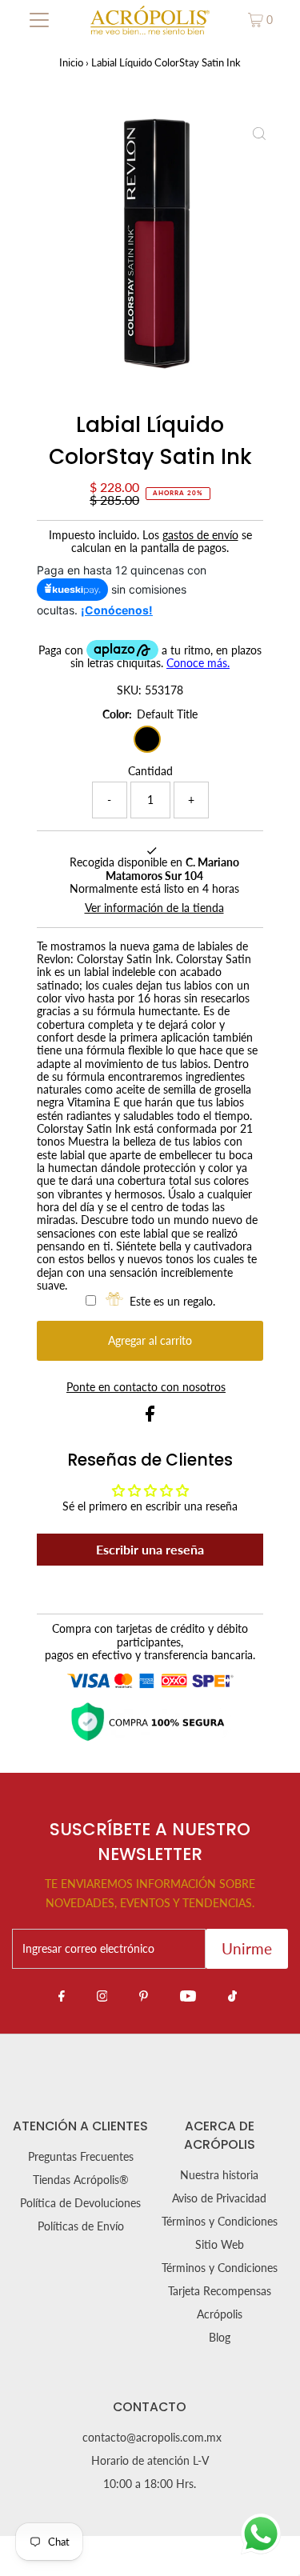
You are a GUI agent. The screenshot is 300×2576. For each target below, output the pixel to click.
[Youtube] (188, 1995)
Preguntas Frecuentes (81, 2157)
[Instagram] (102, 1995)
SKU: (129, 690)
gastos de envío (200, 535)
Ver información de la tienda (154, 908)
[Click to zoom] (259, 134)
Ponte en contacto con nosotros (146, 1388)
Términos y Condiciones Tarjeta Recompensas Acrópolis (220, 2291)
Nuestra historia (219, 2175)
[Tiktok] (232, 1995)
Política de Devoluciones (80, 2203)
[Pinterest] (144, 1995)
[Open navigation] (39, 20)
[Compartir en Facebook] (150, 1418)
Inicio (71, 62)
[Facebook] (62, 1995)
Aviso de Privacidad (219, 2198)
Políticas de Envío (81, 2226)
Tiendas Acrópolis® (81, 2180)
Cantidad (150, 771)
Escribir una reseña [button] (150, 1549)
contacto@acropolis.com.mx (152, 2438)
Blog (220, 2338)
